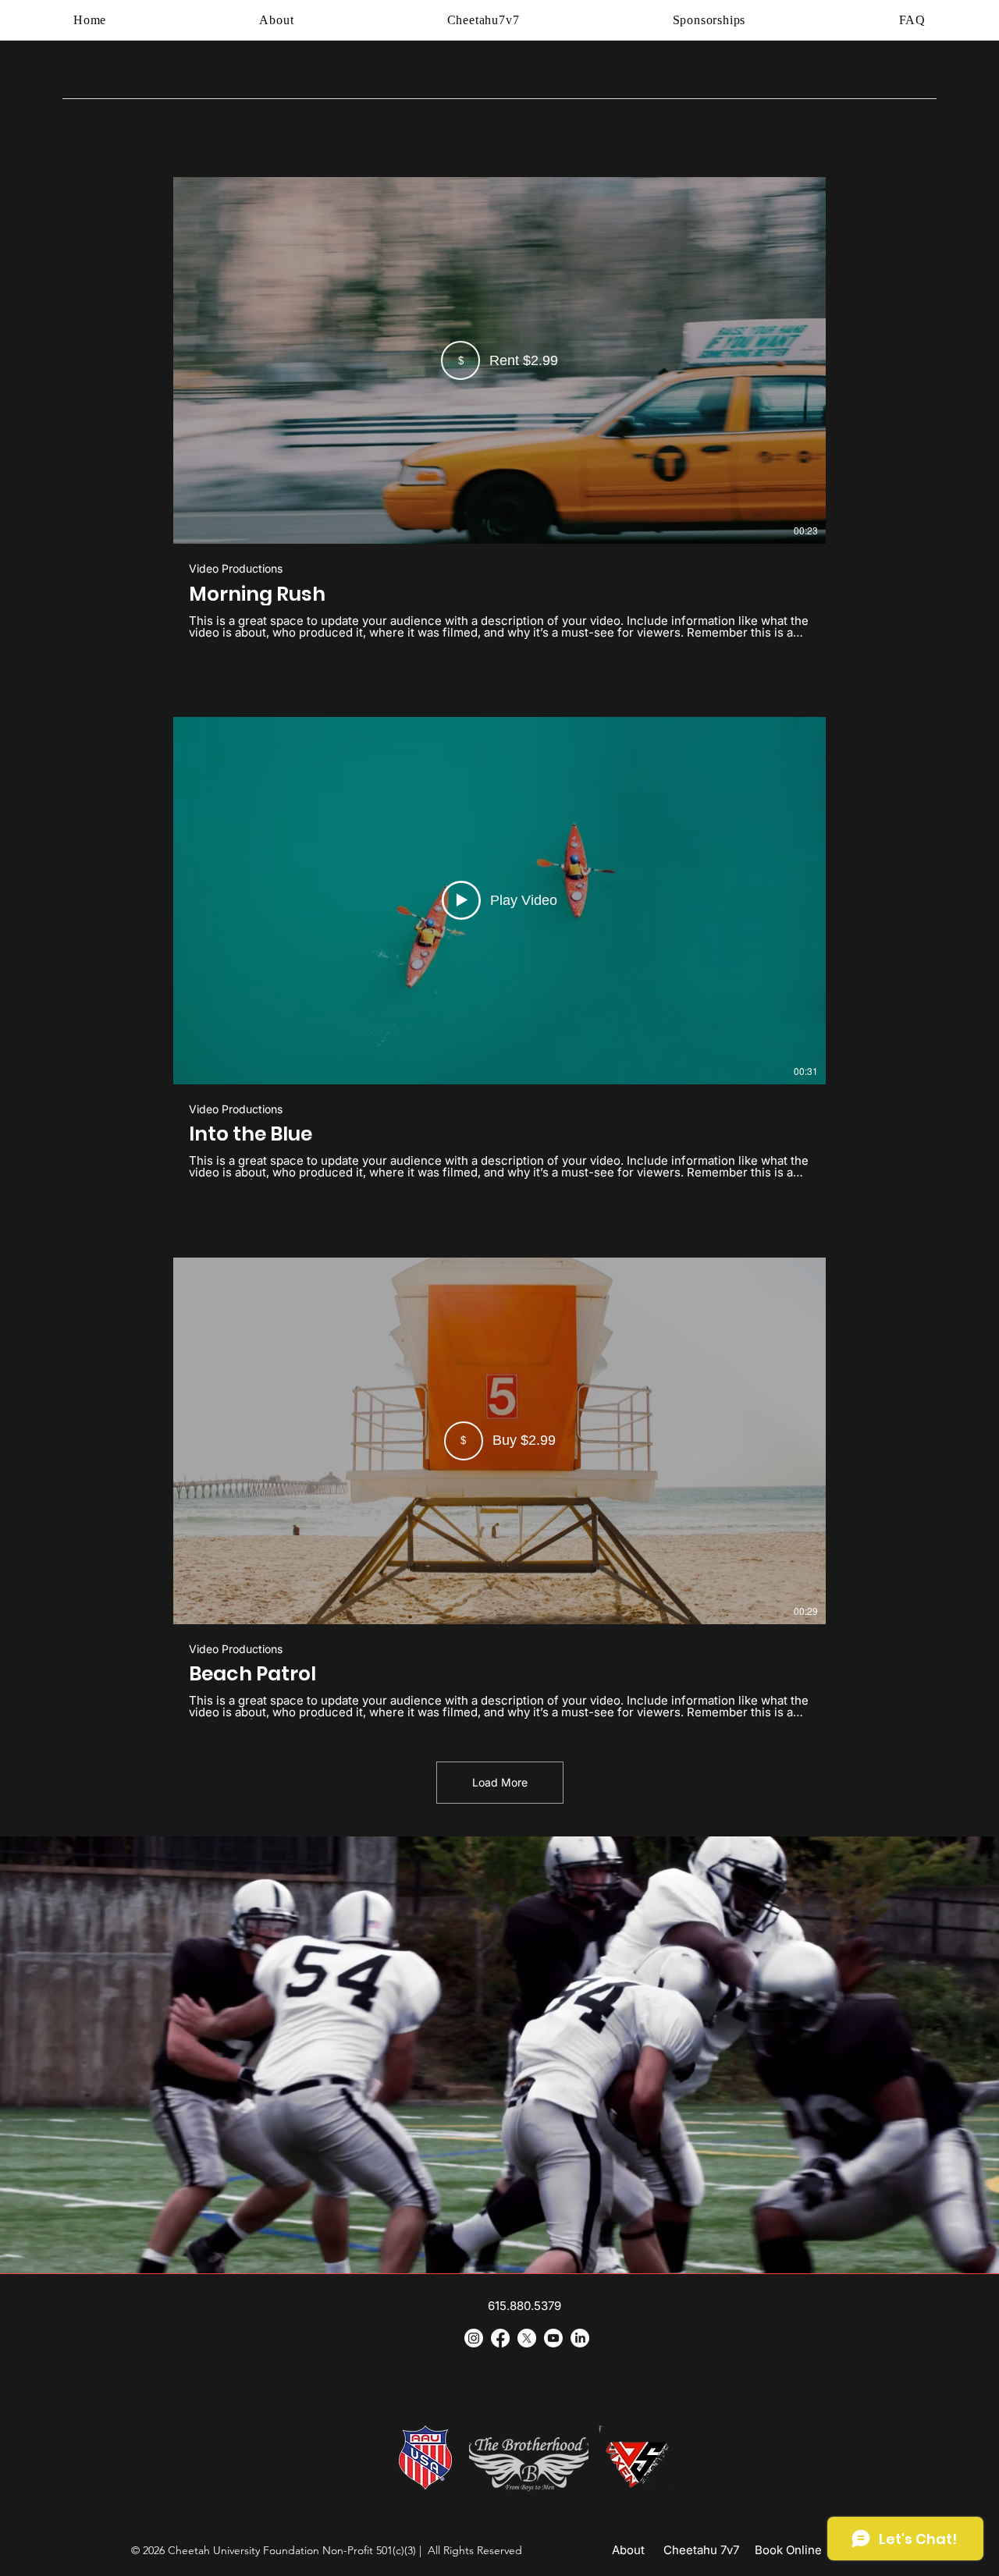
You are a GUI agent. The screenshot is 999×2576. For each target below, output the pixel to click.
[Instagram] (474, 2338)
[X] (527, 2338)
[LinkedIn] (580, 2338)
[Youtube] (553, 2338)
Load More (500, 1782)
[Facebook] (500, 2338)
